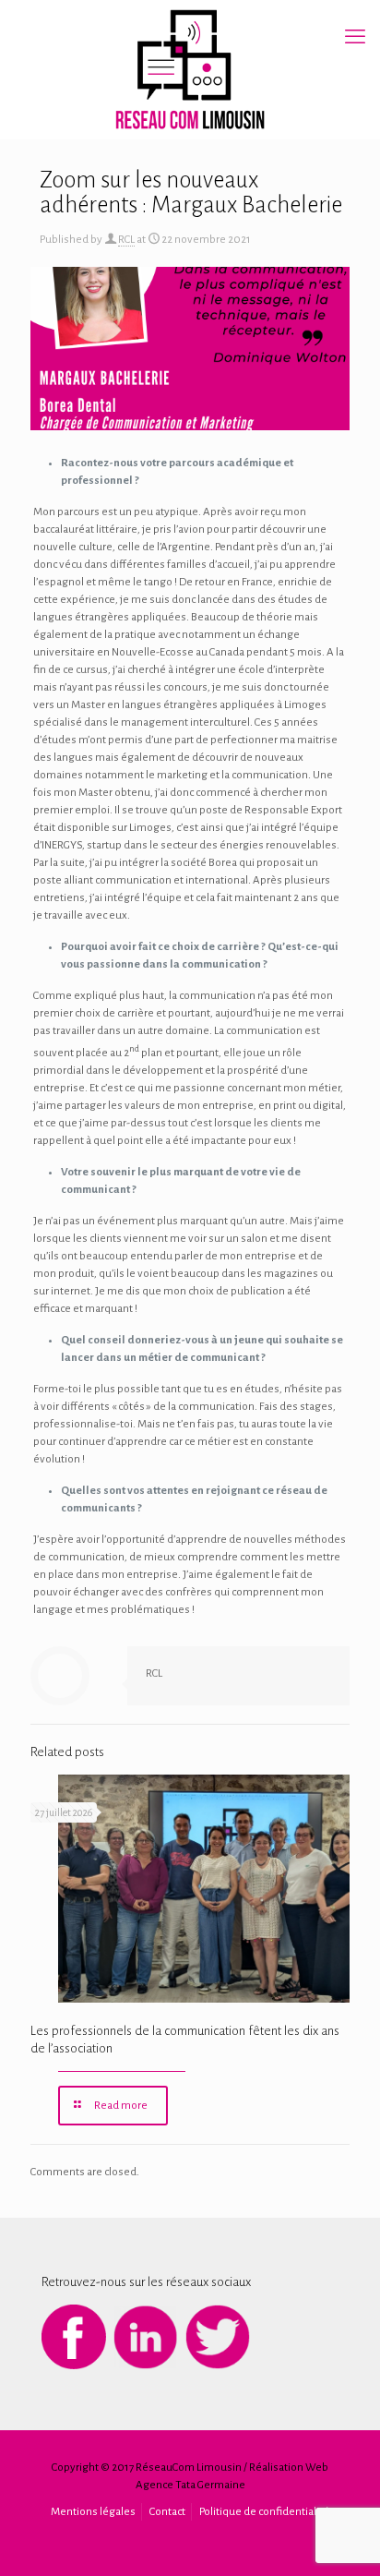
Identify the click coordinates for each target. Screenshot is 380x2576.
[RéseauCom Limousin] (190, 69)
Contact (167, 2512)
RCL (126, 240)
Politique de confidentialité (264, 2512)
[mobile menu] (355, 37)
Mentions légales (93, 2512)
